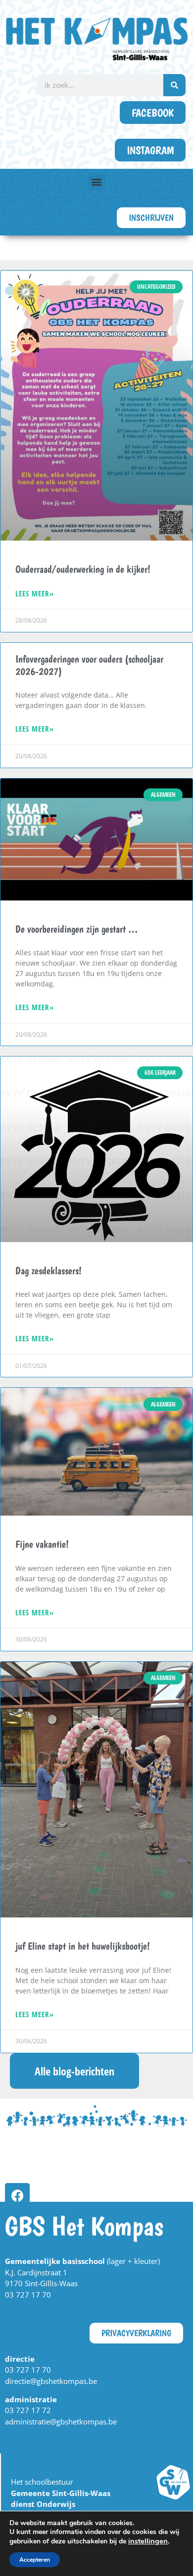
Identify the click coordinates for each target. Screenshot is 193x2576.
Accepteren (35, 2560)
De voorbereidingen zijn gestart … (77, 929)
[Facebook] (17, 2195)
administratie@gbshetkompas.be (61, 2421)
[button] (97, 182)
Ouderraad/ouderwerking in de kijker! (83, 569)
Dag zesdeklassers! (48, 1270)
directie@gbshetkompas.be (51, 2381)
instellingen (148, 2541)
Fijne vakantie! (42, 1544)
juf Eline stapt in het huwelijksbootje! (83, 1946)
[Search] (174, 85)
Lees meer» (35, 593)
